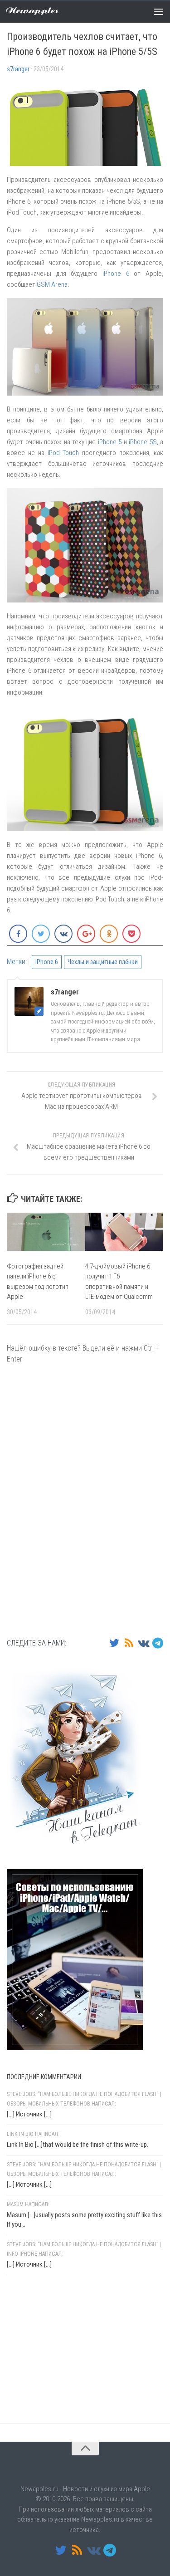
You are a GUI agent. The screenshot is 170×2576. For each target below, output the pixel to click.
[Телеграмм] (158, 1643)
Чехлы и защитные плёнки (103, 962)
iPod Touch (63, 453)
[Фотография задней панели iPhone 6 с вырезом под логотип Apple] (46, 1232)
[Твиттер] (114, 1643)
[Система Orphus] (61, 2400)
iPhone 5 (110, 442)
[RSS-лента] (129, 1643)
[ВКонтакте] (143, 1643)
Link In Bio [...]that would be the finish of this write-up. (78, 2145)
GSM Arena (52, 284)
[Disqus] (85, 1500)
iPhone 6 (116, 274)
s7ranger (18, 69)
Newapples (32, 11)
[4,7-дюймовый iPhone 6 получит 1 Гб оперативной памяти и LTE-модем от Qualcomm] (124, 1232)
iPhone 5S (143, 442)
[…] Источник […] (29, 2114)
